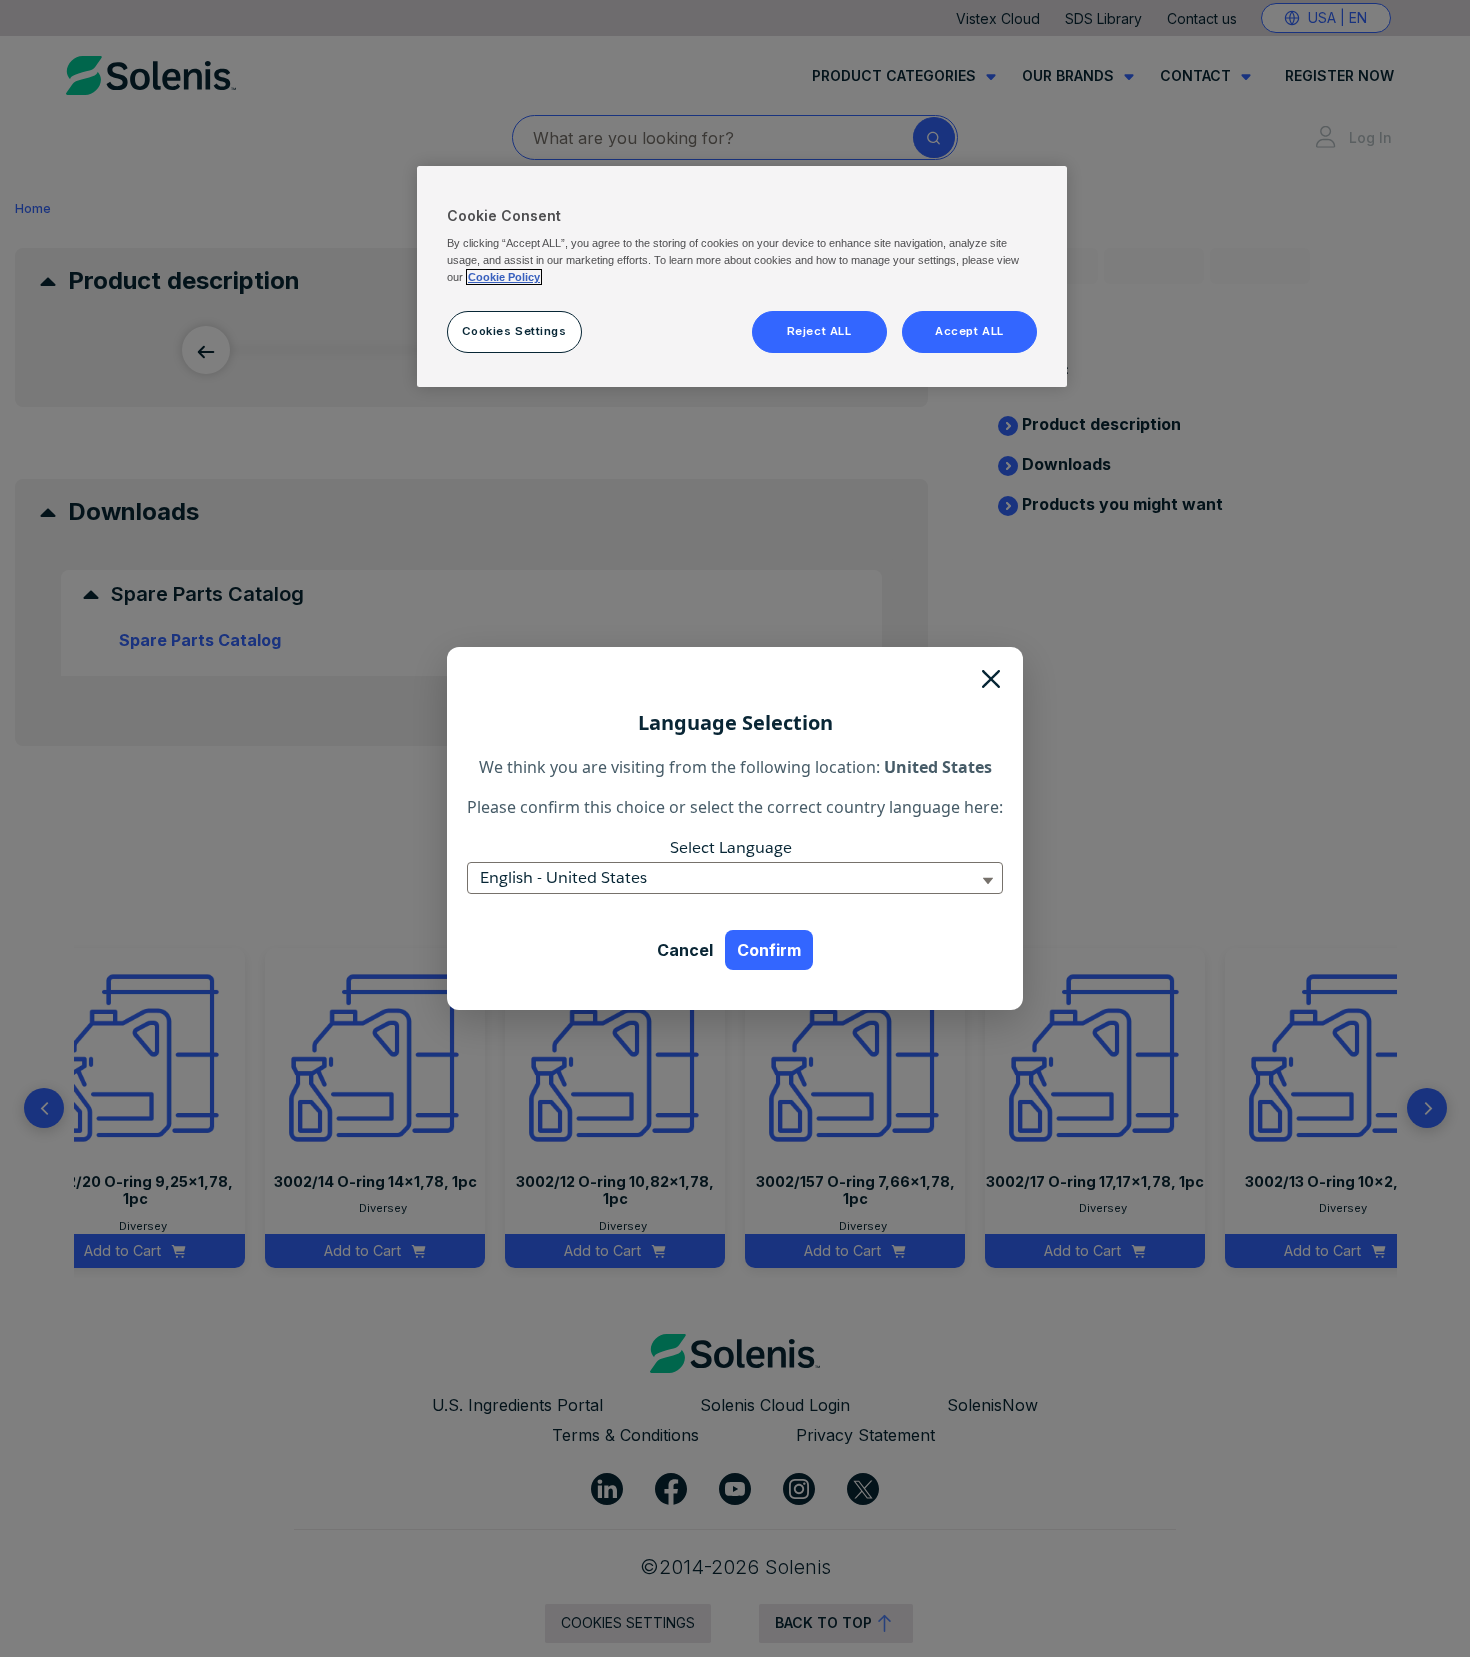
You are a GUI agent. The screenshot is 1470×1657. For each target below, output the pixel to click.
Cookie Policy (504, 277)
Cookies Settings (514, 331)
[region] (742, 277)
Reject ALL (819, 331)
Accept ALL (969, 331)
